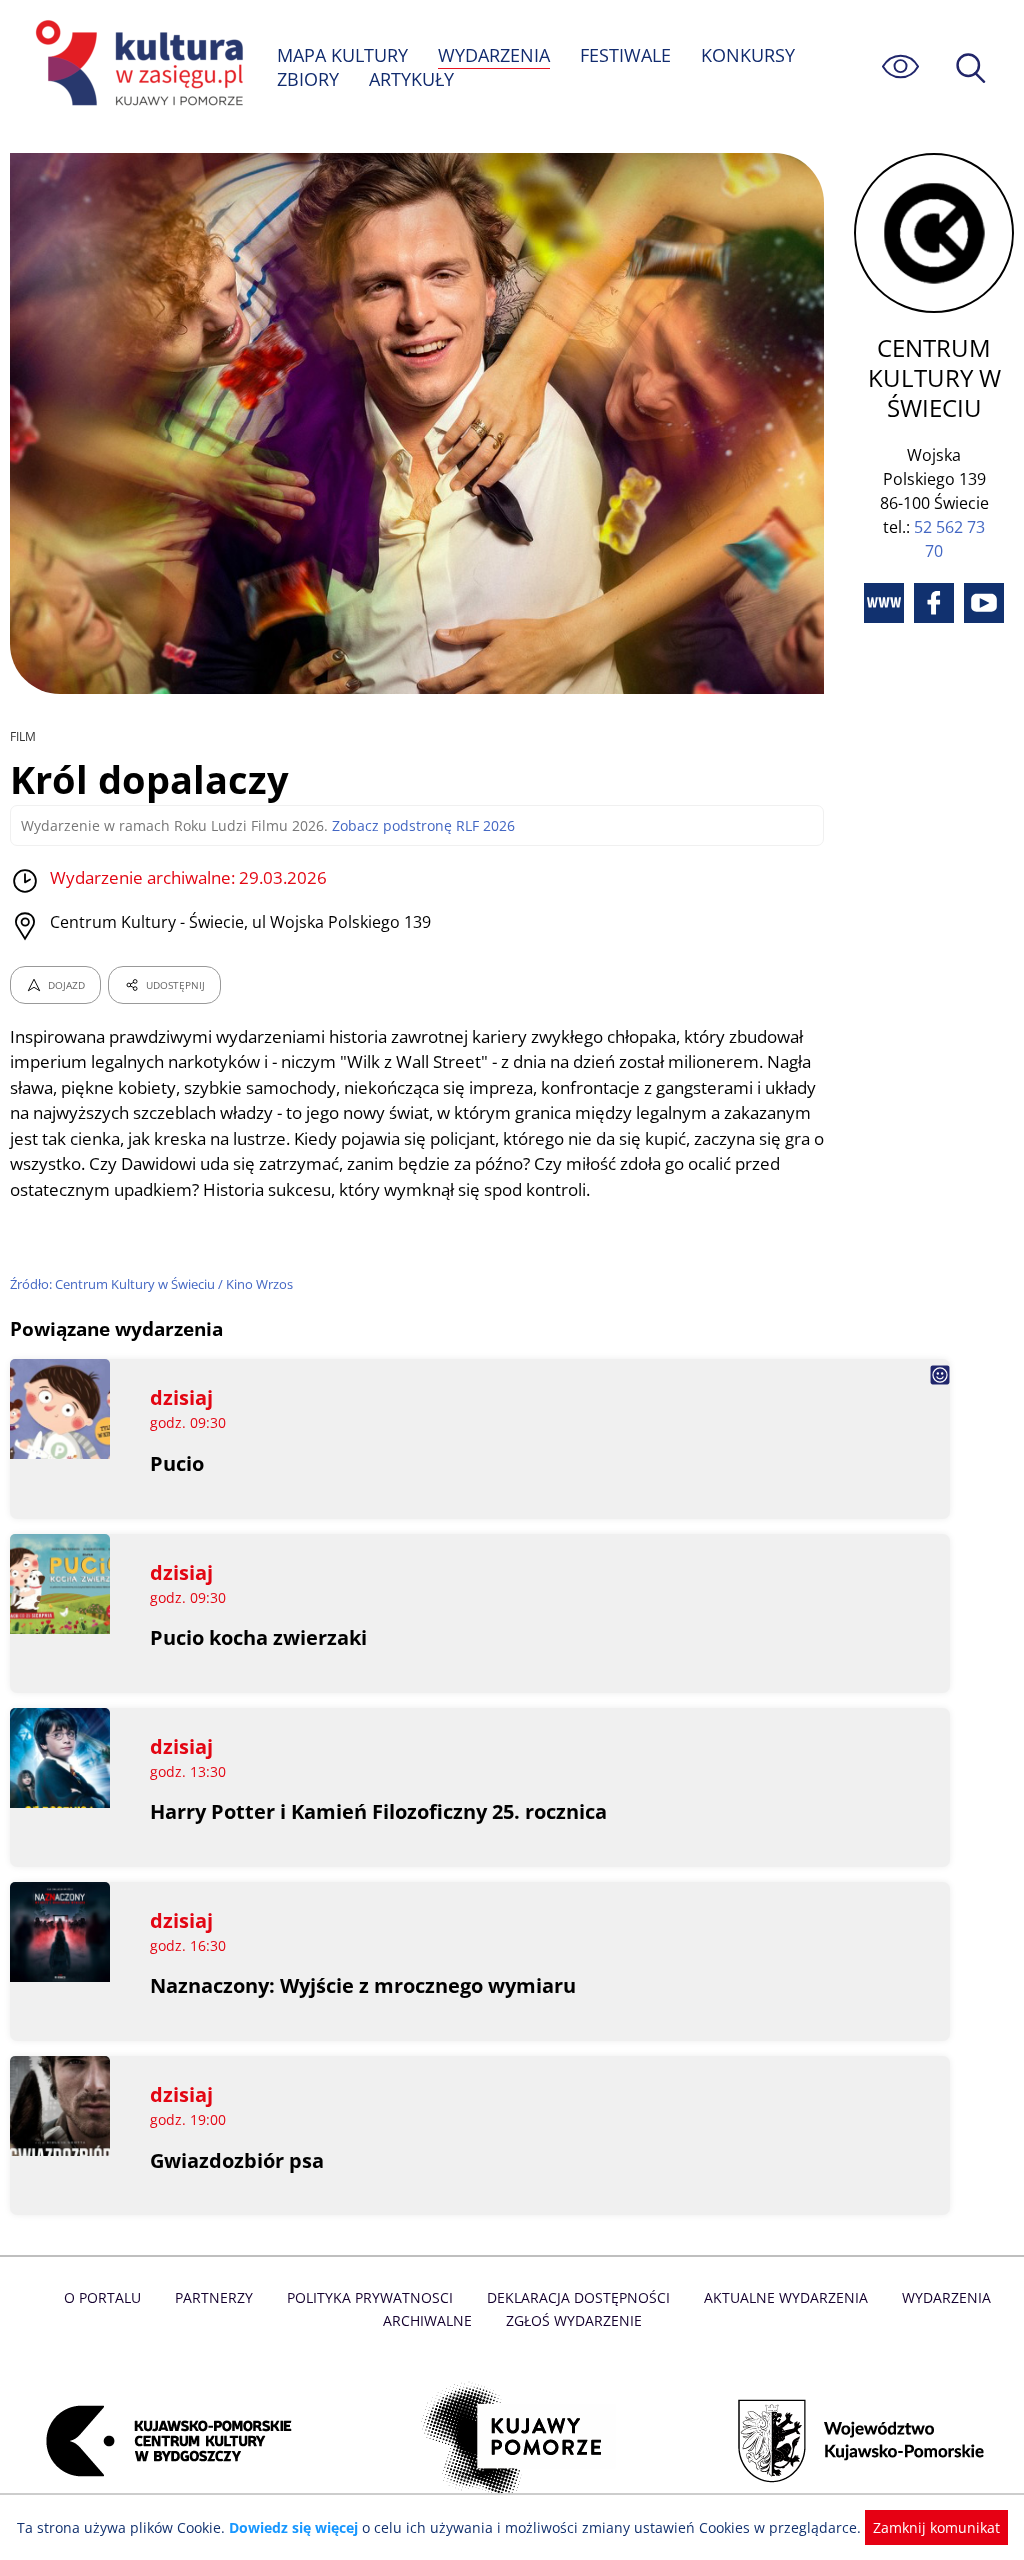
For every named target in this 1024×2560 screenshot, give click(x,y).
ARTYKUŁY (411, 79)
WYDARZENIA (494, 55)
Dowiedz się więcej (293, 2527)
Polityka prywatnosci (370, 2297)
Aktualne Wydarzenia (786, 2297)
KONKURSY (748, 55)
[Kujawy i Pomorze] (512, 2441)
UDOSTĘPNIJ (175, 985)
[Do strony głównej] (136, 66)
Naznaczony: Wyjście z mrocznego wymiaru (363, 1985)
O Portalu (102, 2297)
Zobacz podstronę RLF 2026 (423, 825)
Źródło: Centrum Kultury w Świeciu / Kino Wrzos (151, 1284)
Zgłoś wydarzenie (574, 2320)
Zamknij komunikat (936, 2527)
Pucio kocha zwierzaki (258, 1637)
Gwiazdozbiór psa (237, 2160)
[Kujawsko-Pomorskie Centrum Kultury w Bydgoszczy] (163, 2441)
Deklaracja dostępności (578, 2297)
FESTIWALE (625, 55)
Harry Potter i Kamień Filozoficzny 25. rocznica (378, 1811)
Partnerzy (214, 2297)
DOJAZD (66, 985)
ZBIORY (308, 79)
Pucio (177, 1463)
